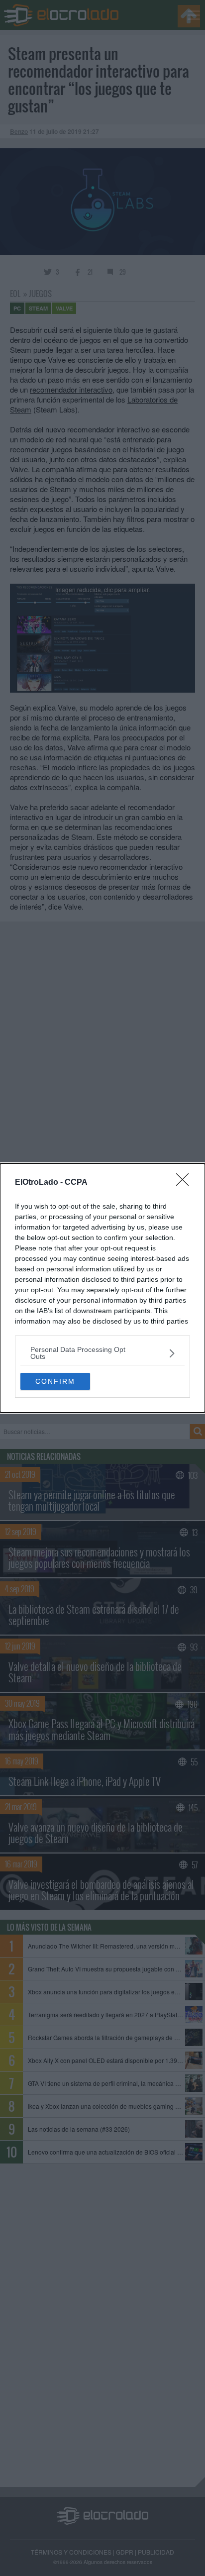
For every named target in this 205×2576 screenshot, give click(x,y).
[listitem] (102, 1353)
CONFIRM (55, 1381)
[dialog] (102, 1288)
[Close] (186, 1183)
